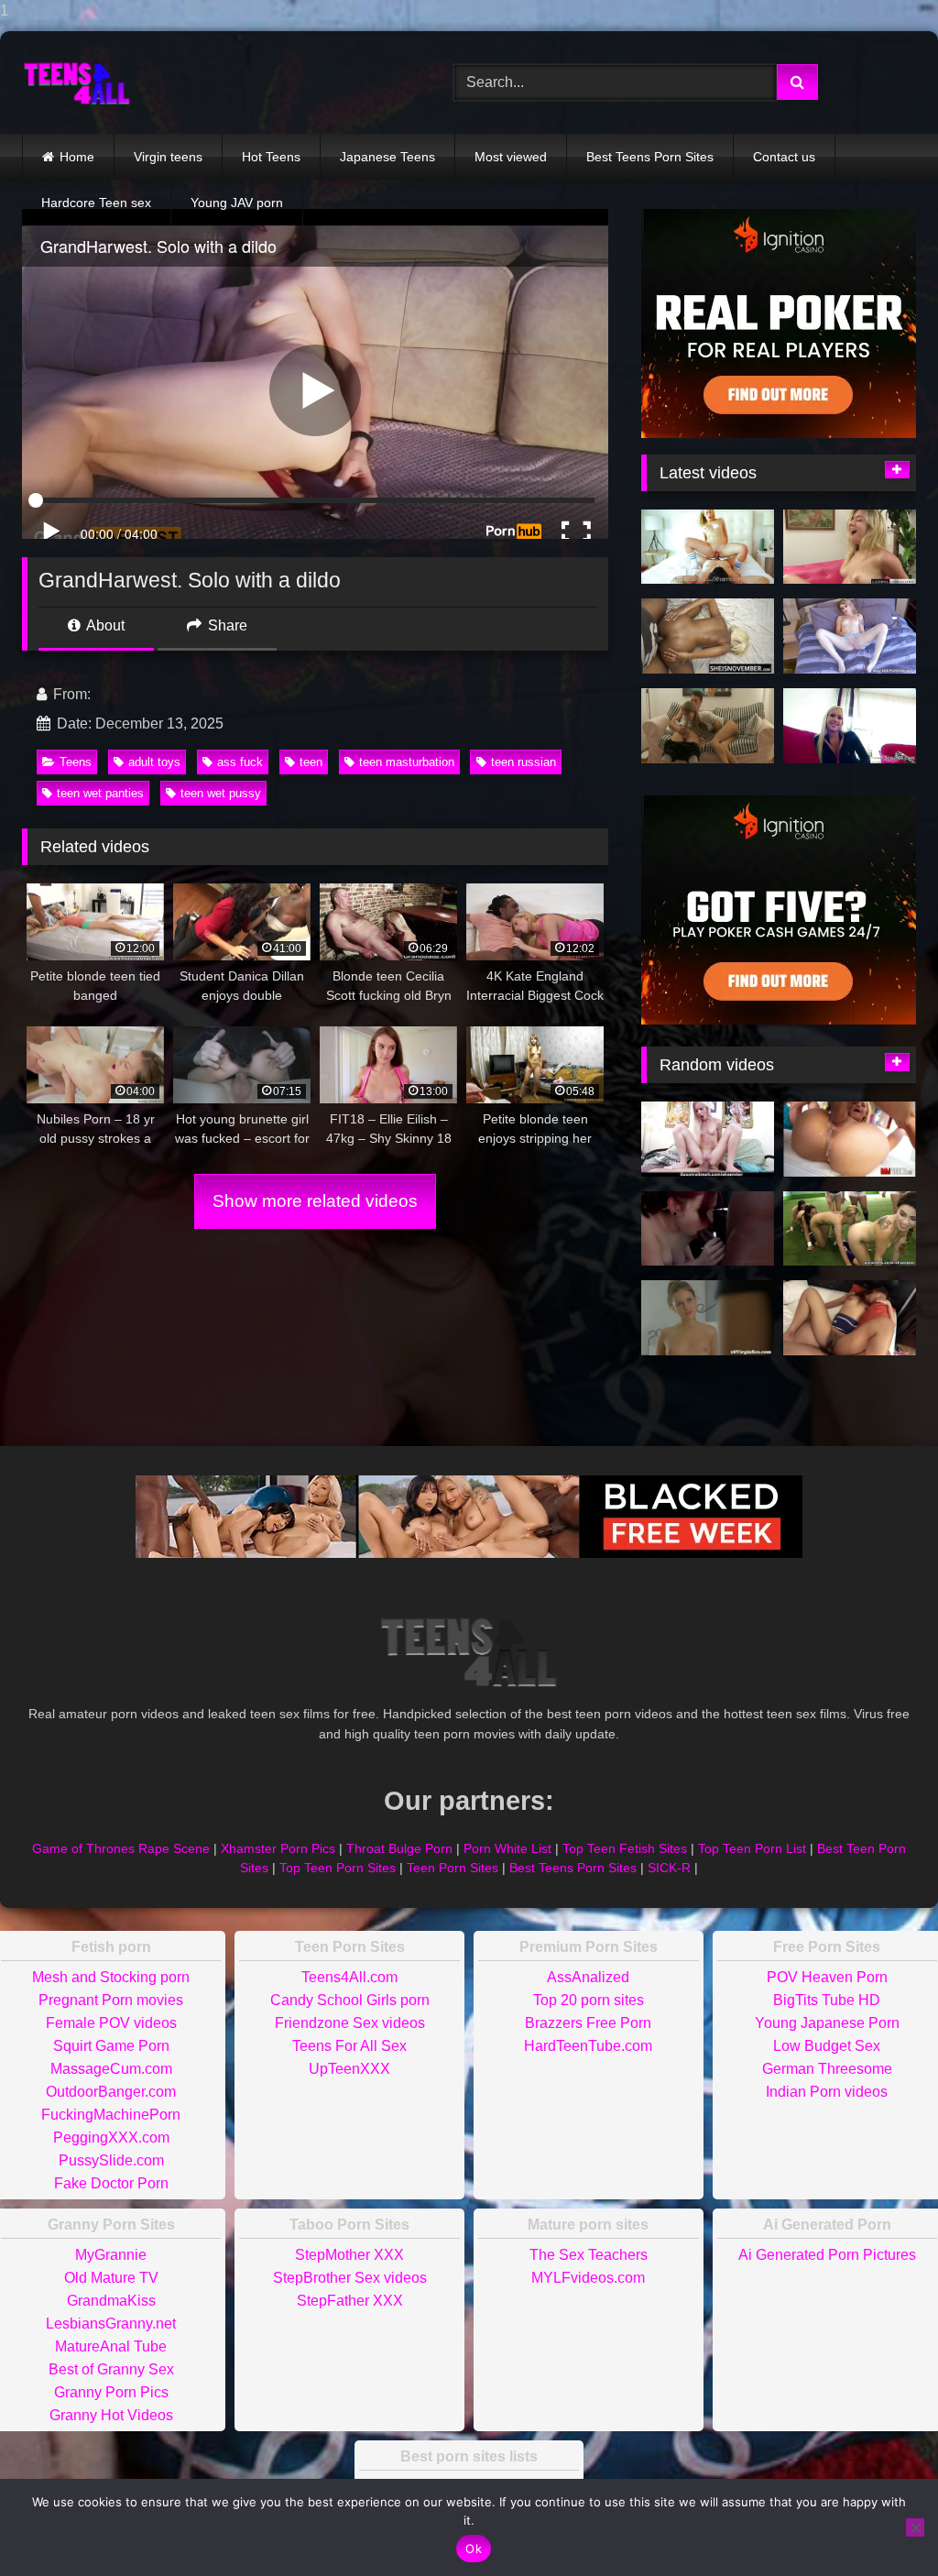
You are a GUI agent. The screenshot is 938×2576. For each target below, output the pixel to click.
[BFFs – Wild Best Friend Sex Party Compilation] (850, 1229)
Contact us (784, 157)
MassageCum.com (111, 2069)
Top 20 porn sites (589, 2000)
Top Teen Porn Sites (338, 1868)
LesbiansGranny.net (111, 2324)
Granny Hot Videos (111, 2415)
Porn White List (507, 1848)
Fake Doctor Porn (111, 2183)
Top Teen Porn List (752, 1848)
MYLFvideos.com (588, 2278)
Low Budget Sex (827, 2046)
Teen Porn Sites (453, 1868)
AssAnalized (588, 1977)
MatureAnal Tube (111, 2346)
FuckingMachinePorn (111, 2115)
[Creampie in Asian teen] (850, 1318)
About (104, 625)
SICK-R (669, 1868)
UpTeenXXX (349, 2069)
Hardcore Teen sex (96, 203)
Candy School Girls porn (350, 2000)
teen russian (524, 762)
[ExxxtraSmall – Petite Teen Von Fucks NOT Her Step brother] (708, 1139)
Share (226, 625)
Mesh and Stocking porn (111, 1977)
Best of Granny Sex (111, 2369)
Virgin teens (168, 157)
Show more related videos (315, 1201)
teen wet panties (100, 793)
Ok (474, 2549)
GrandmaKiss (111, 2301)
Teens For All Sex (349, 2046)
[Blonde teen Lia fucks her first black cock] (850, 547)
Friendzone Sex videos (350, 2023)
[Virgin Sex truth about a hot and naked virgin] (708, 1318)
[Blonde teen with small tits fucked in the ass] (708, 726)
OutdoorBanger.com (111, 2092)
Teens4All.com (349, 1977)
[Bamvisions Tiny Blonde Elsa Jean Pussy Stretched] (850, 1139)
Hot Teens (271, 157)
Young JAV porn (237, 203)
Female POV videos (111, 2023)
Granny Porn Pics (111, 2392)
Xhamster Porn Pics (278, 1848)
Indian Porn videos (827, 2092)
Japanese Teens (387, 157)
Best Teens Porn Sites (650, 157)
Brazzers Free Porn (588, 2023)
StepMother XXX (349, 2255)
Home (77, 157)
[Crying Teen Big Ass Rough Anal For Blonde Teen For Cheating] (708, 636)
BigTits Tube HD (827, 2000)
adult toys (154, 762)
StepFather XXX (350, 2301)
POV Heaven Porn (827, 1977)
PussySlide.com (111, 2160)
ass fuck (240, 762)
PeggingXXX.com (111, 2138)
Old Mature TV (111, 2278)
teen (311, 762)
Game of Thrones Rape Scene (121, 1848)
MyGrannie (111, 2255)
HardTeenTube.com (588, 2046)
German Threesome (827, 2069)
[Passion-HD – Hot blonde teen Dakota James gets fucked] (708, 547)
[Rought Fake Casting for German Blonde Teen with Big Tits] (850, 726)
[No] (915, 2527)
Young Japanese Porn (827, 2023)
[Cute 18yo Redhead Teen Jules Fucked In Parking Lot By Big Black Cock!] (708, 1229)
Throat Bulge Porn (399, 1848)
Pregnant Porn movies (111, 2000)
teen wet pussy (221, 793)
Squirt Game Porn (111, 2046)
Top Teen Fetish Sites (625, 1848)
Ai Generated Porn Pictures (827, 2255)
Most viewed (511, 157)
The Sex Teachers (589, 2255)
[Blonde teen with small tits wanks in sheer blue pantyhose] (850, 636)
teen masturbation (407, 762)
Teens (76, 762)
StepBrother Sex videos (350, 2278)
